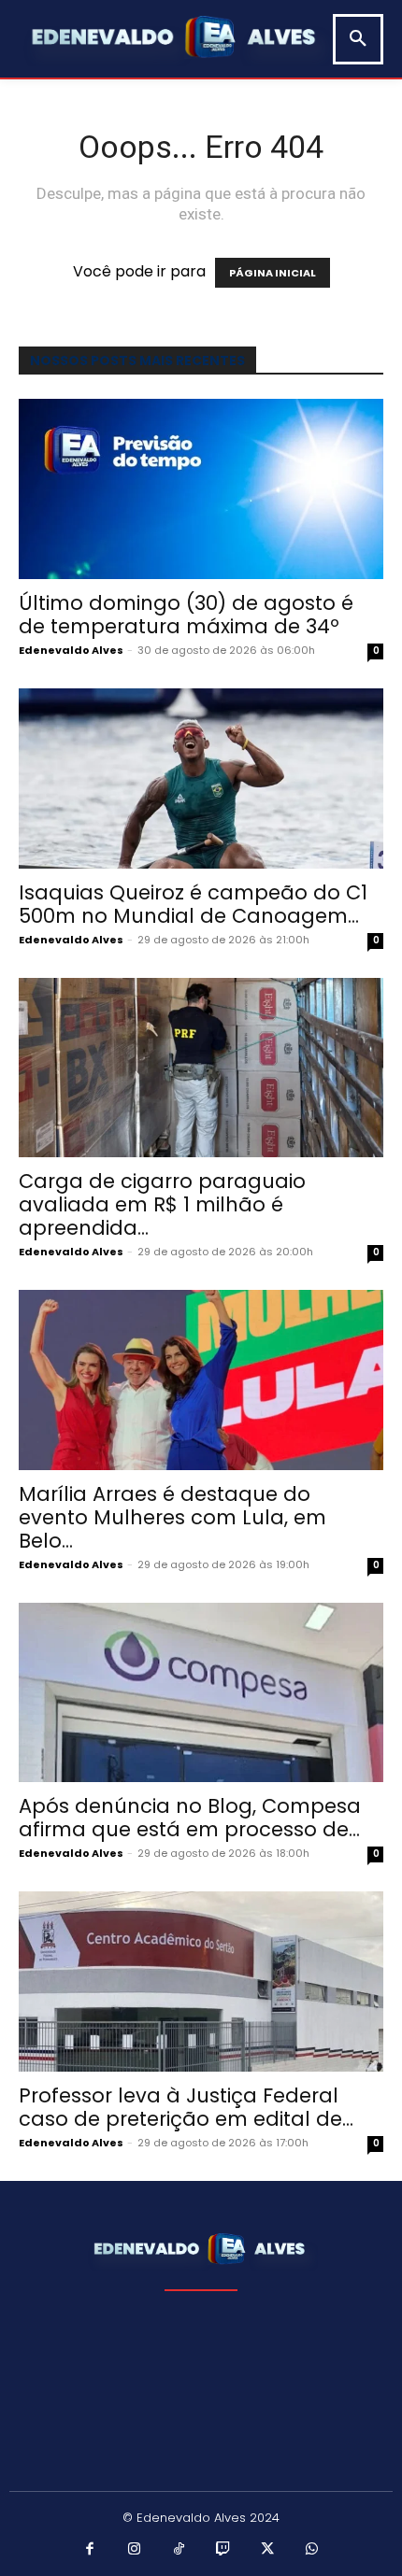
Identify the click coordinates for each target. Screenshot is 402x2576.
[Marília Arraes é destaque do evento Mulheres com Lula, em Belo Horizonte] (201, 1380)
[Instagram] (135, 2550)
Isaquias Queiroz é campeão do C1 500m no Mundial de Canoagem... (193, 904)
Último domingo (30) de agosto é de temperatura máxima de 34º (186, 615)
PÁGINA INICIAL (273, 273)
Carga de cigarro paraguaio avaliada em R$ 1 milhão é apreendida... (162, 1204)
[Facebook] (91, 2550)
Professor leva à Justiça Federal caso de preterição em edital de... (186, 2107)
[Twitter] (268, 2550)
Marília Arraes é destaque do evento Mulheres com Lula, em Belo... (172, 1517)
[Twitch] (223, 2550)
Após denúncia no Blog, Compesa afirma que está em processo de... (190, 1818)
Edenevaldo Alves (71, 650)
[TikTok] (179, 2550)
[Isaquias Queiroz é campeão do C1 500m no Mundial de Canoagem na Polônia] (201, 778)
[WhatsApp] (312, 2550)
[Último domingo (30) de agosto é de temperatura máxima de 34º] (201, 489)
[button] (358, 39)
